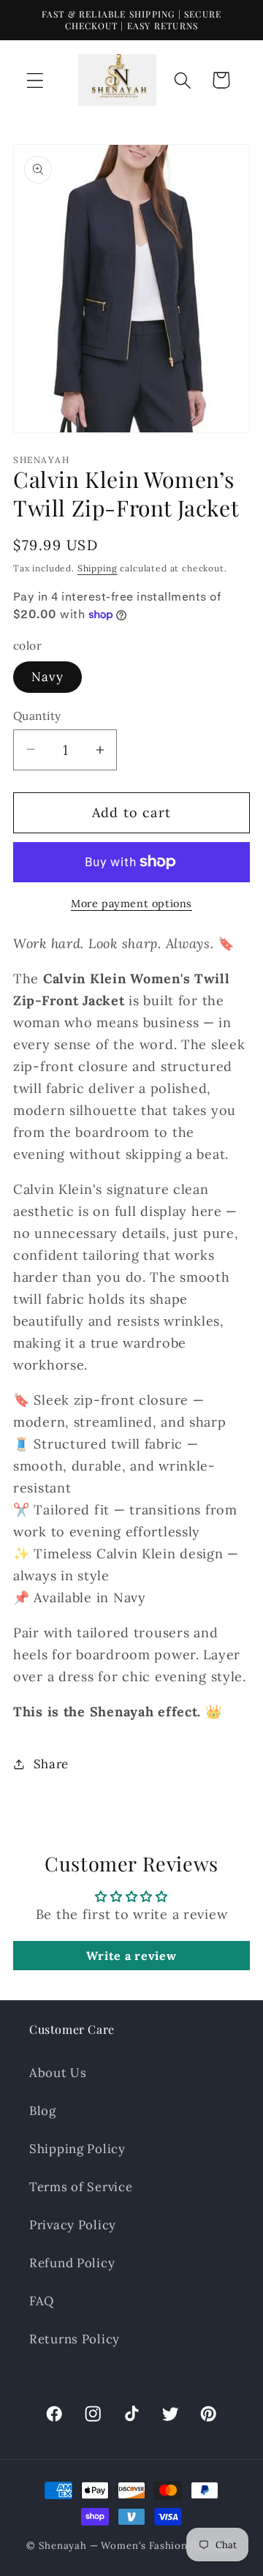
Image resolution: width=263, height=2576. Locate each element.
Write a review (131, 1956)
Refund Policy (72, 2263)
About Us (58, 2073)
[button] (35, 80)
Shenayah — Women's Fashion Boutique (137, 2546)
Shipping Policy (77, 2149)
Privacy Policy (73, 2225)
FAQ (42, 2301)
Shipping (98, 568)
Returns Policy (75, 2339)
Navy (47, 677)
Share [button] (51, 1764)
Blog (43, 2111)
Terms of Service (81, 2187)
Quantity (37, 716)
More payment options (131, 904)
